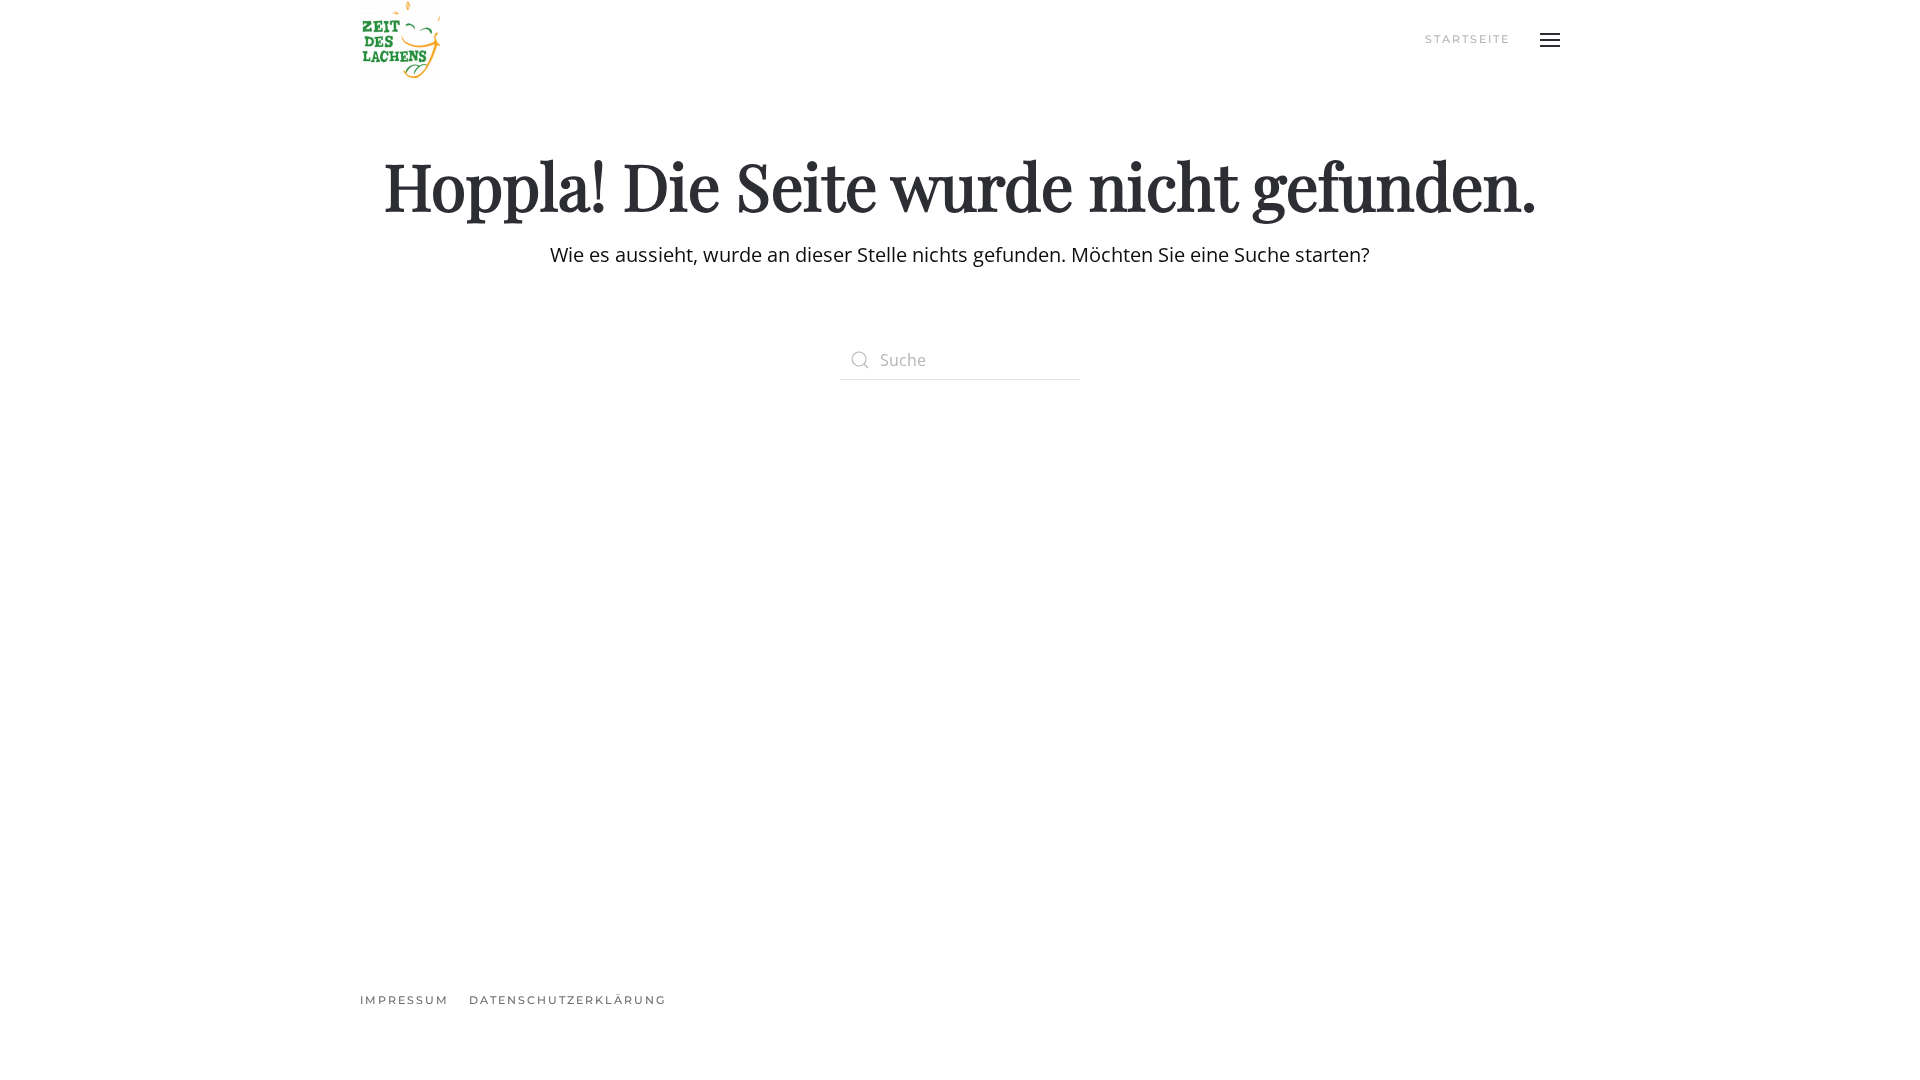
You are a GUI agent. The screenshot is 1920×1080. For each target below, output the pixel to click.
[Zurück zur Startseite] (400, 40)
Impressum (404, 1000)
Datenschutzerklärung (567, 1000)
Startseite (1467, 39)
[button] (1550, 40)
